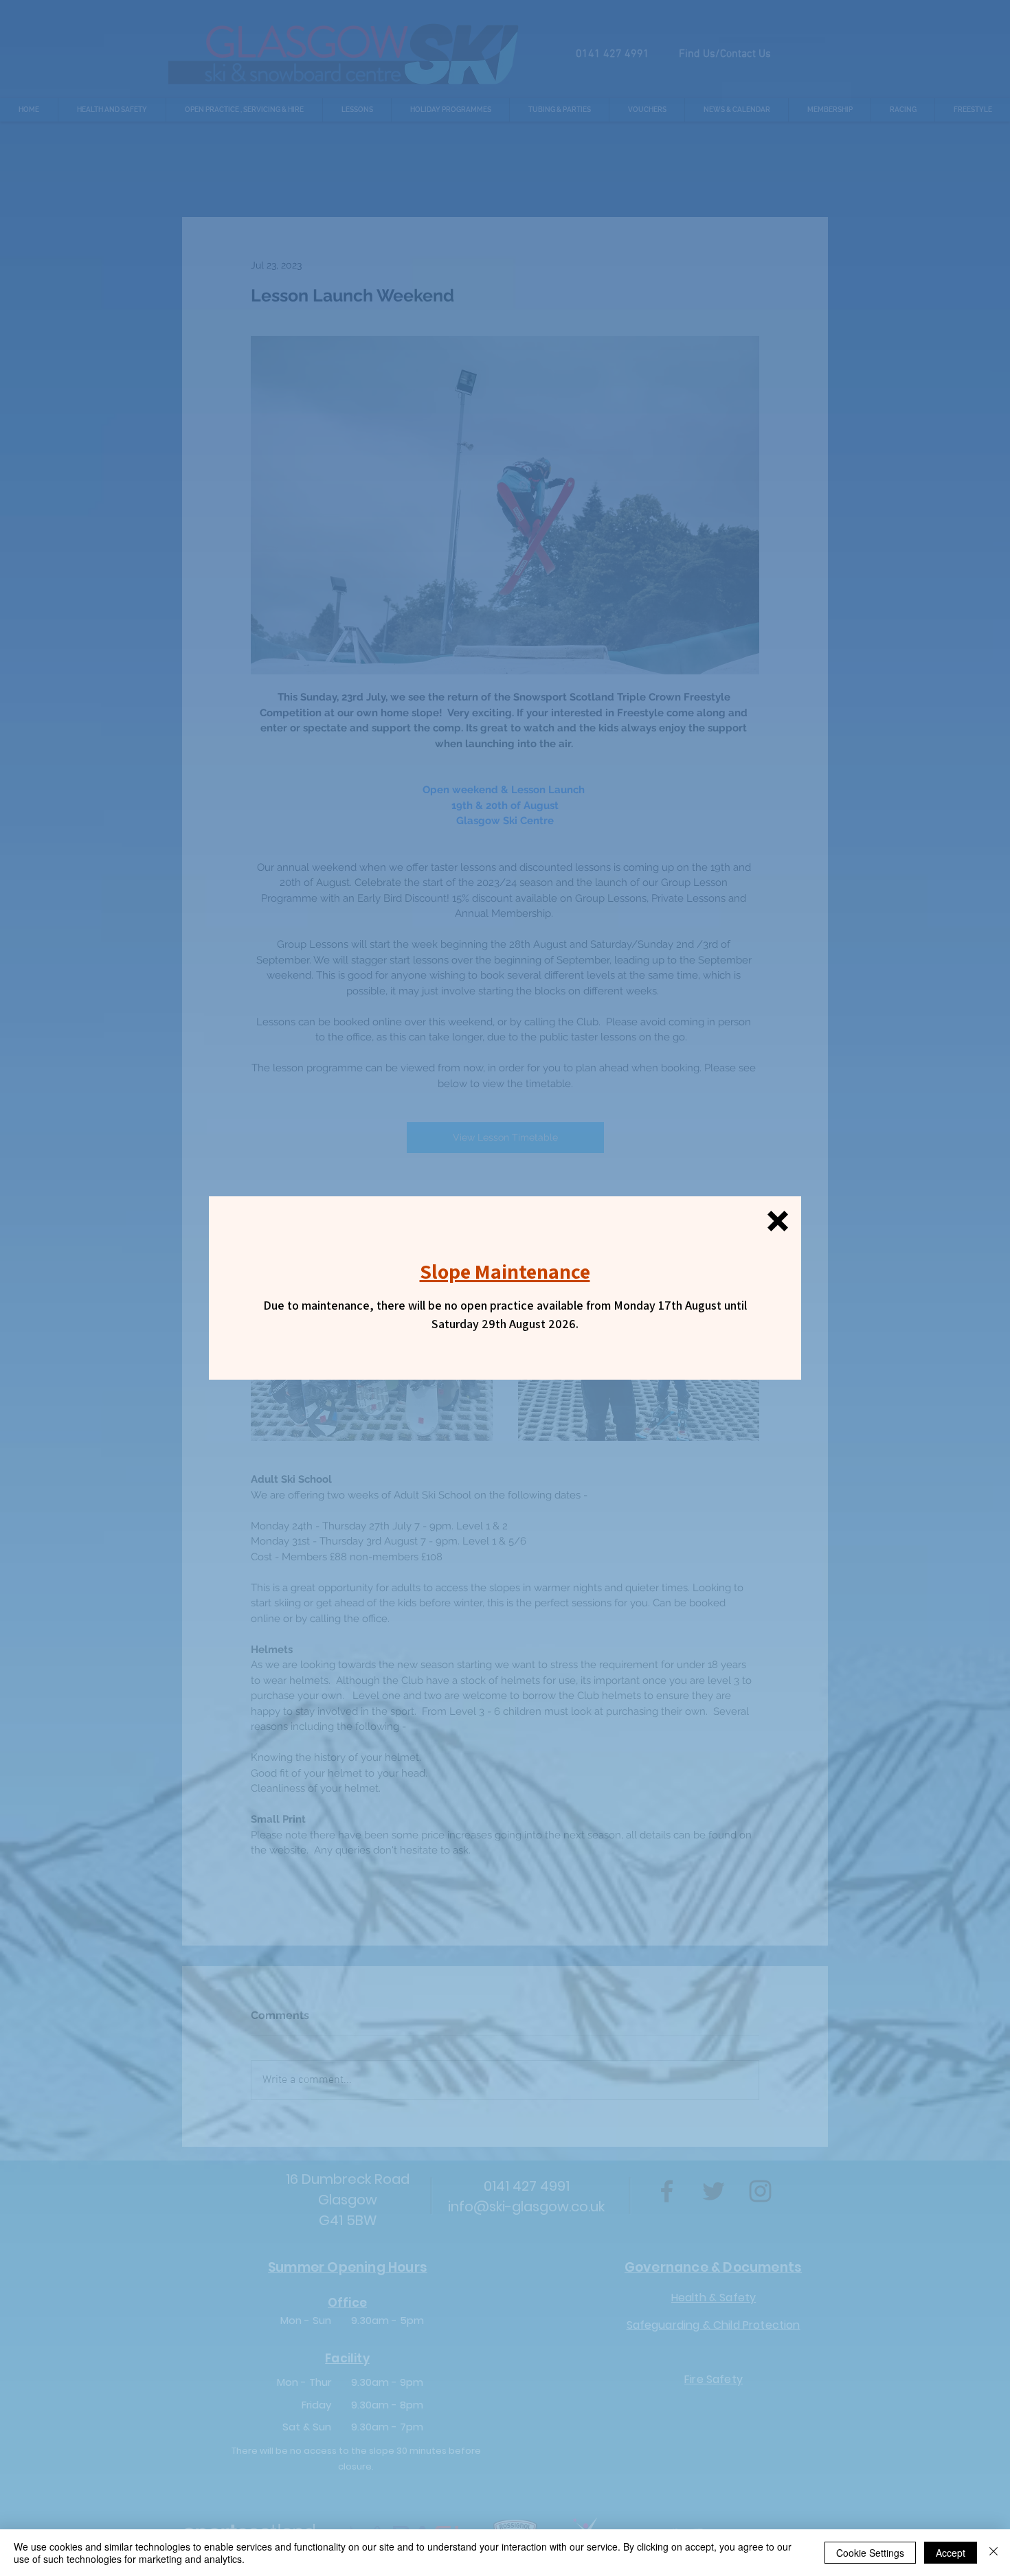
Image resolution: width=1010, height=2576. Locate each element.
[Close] (994, 2553)
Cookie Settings (870, 2553)
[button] (778, 1221)
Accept (951, 2553)
